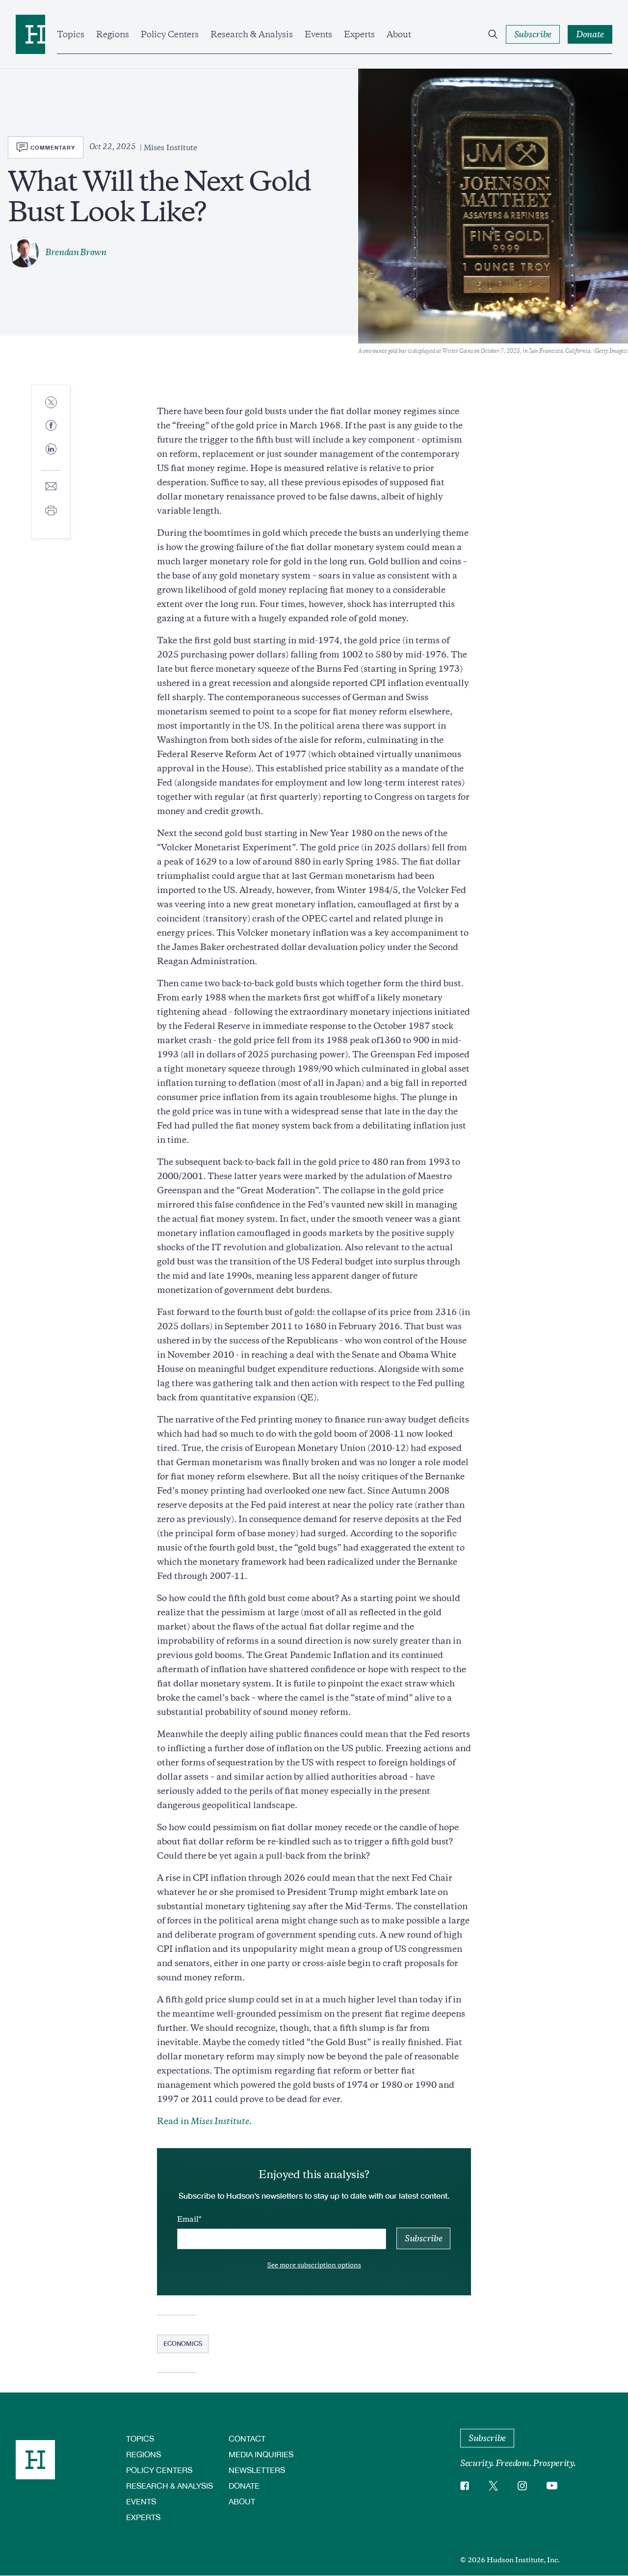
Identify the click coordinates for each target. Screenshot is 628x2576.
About (399, 34)
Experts (359, 34)
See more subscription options (314, 2265)
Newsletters (257, 2470)
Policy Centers (170, 34)
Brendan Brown (76, 252)
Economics (183, 2343)
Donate (244, 2485)
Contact (247, 2438)
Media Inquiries (261, 2454)
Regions (113, 34)
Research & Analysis (252, 34)
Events (318, 34)
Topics (71, 34)
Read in (204, 2121)
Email (188, 2219)
